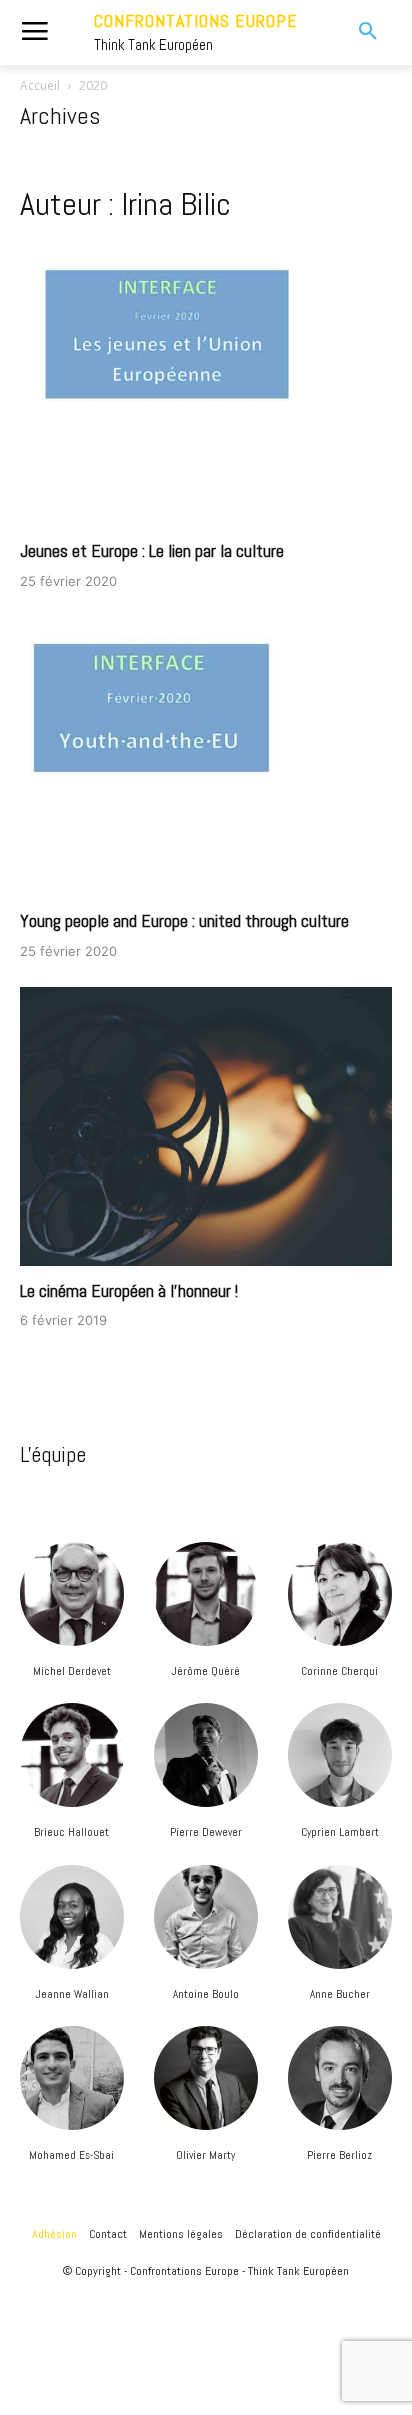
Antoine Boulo (206, 1994)
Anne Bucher (340, 1994)
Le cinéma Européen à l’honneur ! (129, 1290)
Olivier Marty (205, 2155)
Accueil (40, 85)
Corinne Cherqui (339, 1671)
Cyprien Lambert (340, 1832)
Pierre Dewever (206, 1832)
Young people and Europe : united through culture (184, 920)
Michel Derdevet (72, 1671)
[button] (355, 32)
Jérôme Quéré (205, 1671)
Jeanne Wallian (72, 1994)
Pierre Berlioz (339, 2155)
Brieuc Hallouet (71, 1832)
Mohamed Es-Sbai (71, 2155)
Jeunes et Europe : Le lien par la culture (152, 550)
